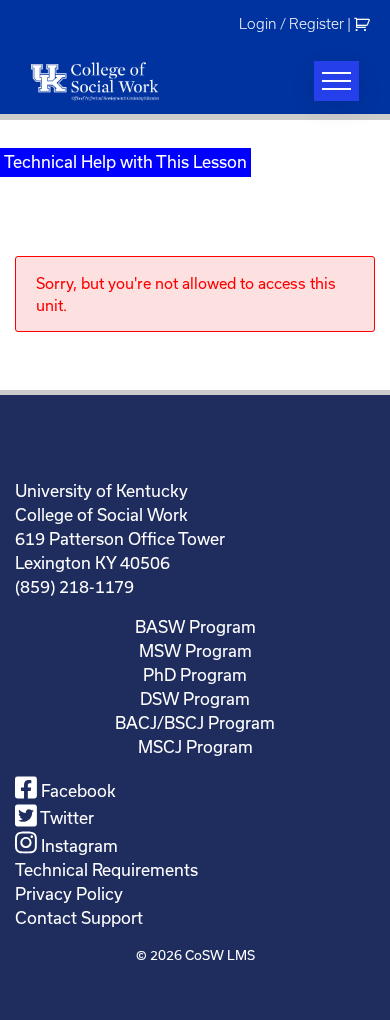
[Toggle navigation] (336, 81)
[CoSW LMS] (95, 81)
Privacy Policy (69, 893)
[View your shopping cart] (364, 24)
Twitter (65, 817)
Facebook (76, 790)
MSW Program (195, 650)
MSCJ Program (195, 746)
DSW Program (195, 698)
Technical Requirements (106, 869)
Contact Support (79, 917)
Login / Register (291, 24)
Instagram (77, 845)
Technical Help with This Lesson (125, 161)
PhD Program (195, 674)
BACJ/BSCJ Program (195, 722)
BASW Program (195, 626)
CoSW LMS (220, 955)
